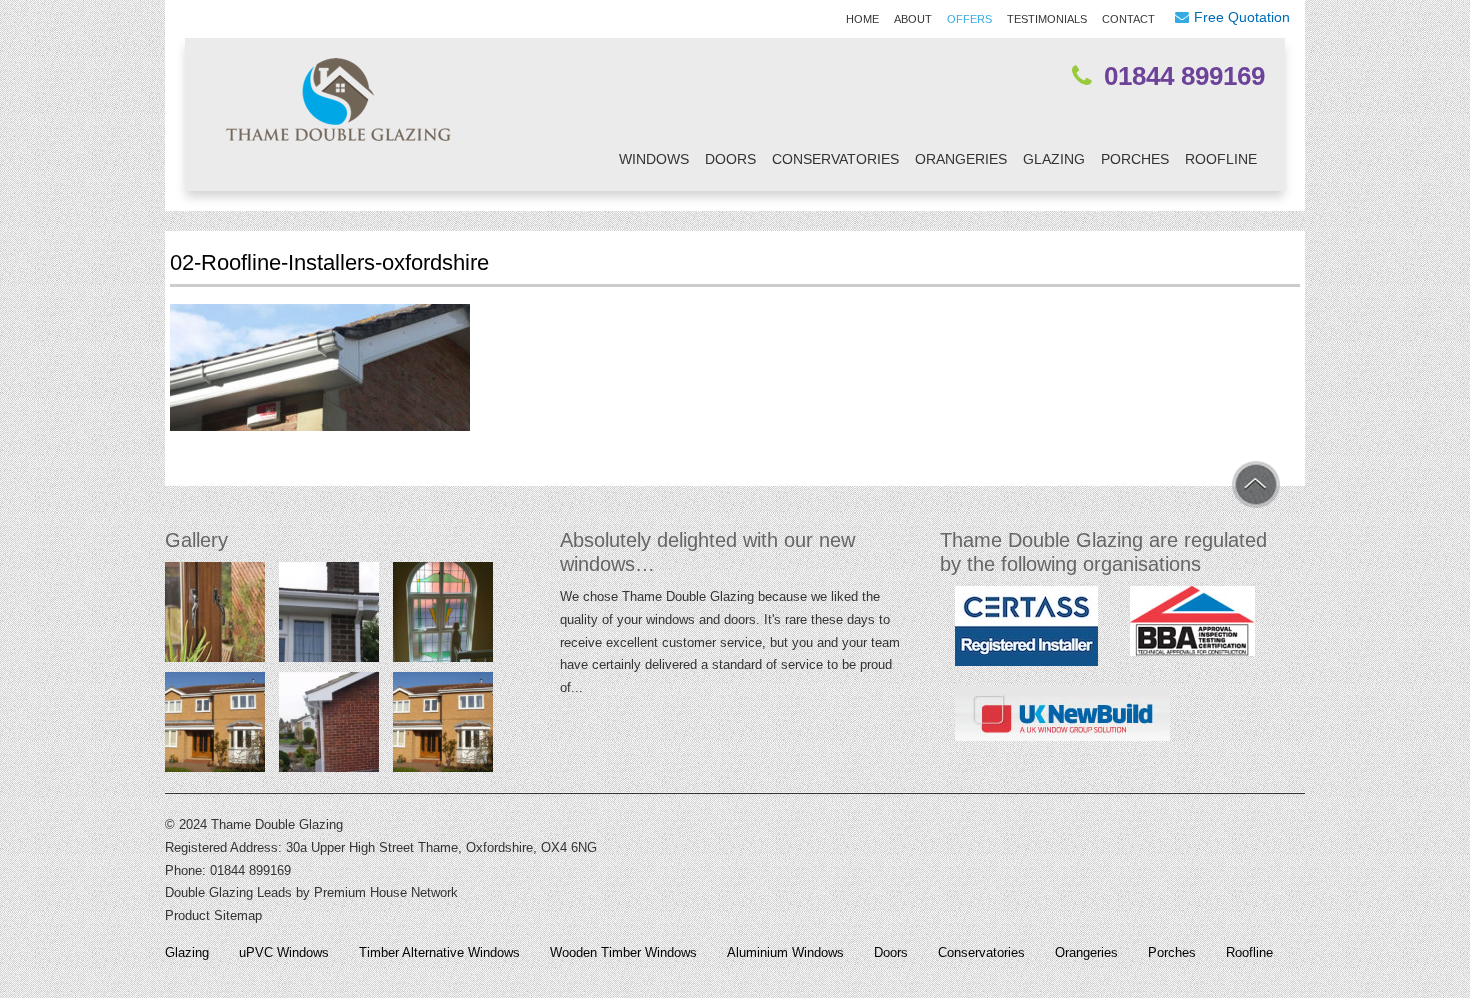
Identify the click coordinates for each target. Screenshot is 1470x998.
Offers (969, 19)
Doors (730, 159)
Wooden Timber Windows (623, 953)
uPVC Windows (284, 953)
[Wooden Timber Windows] (215, 617)
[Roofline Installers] (329, 727)
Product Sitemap (213, 915)
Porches (1135, 159)
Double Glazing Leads (228, 892)
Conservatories (835, 159)
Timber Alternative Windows (439, 953)
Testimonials (1047, 19)
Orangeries (961, 159)
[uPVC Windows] (215, 727)
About (913, 19)
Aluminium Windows (785, 953)
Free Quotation (1242, 17)
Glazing (1054, 159)
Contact (1128, 19)
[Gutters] (329, 617)
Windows (654, 159)
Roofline (1221, 159)
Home (862, 19)
